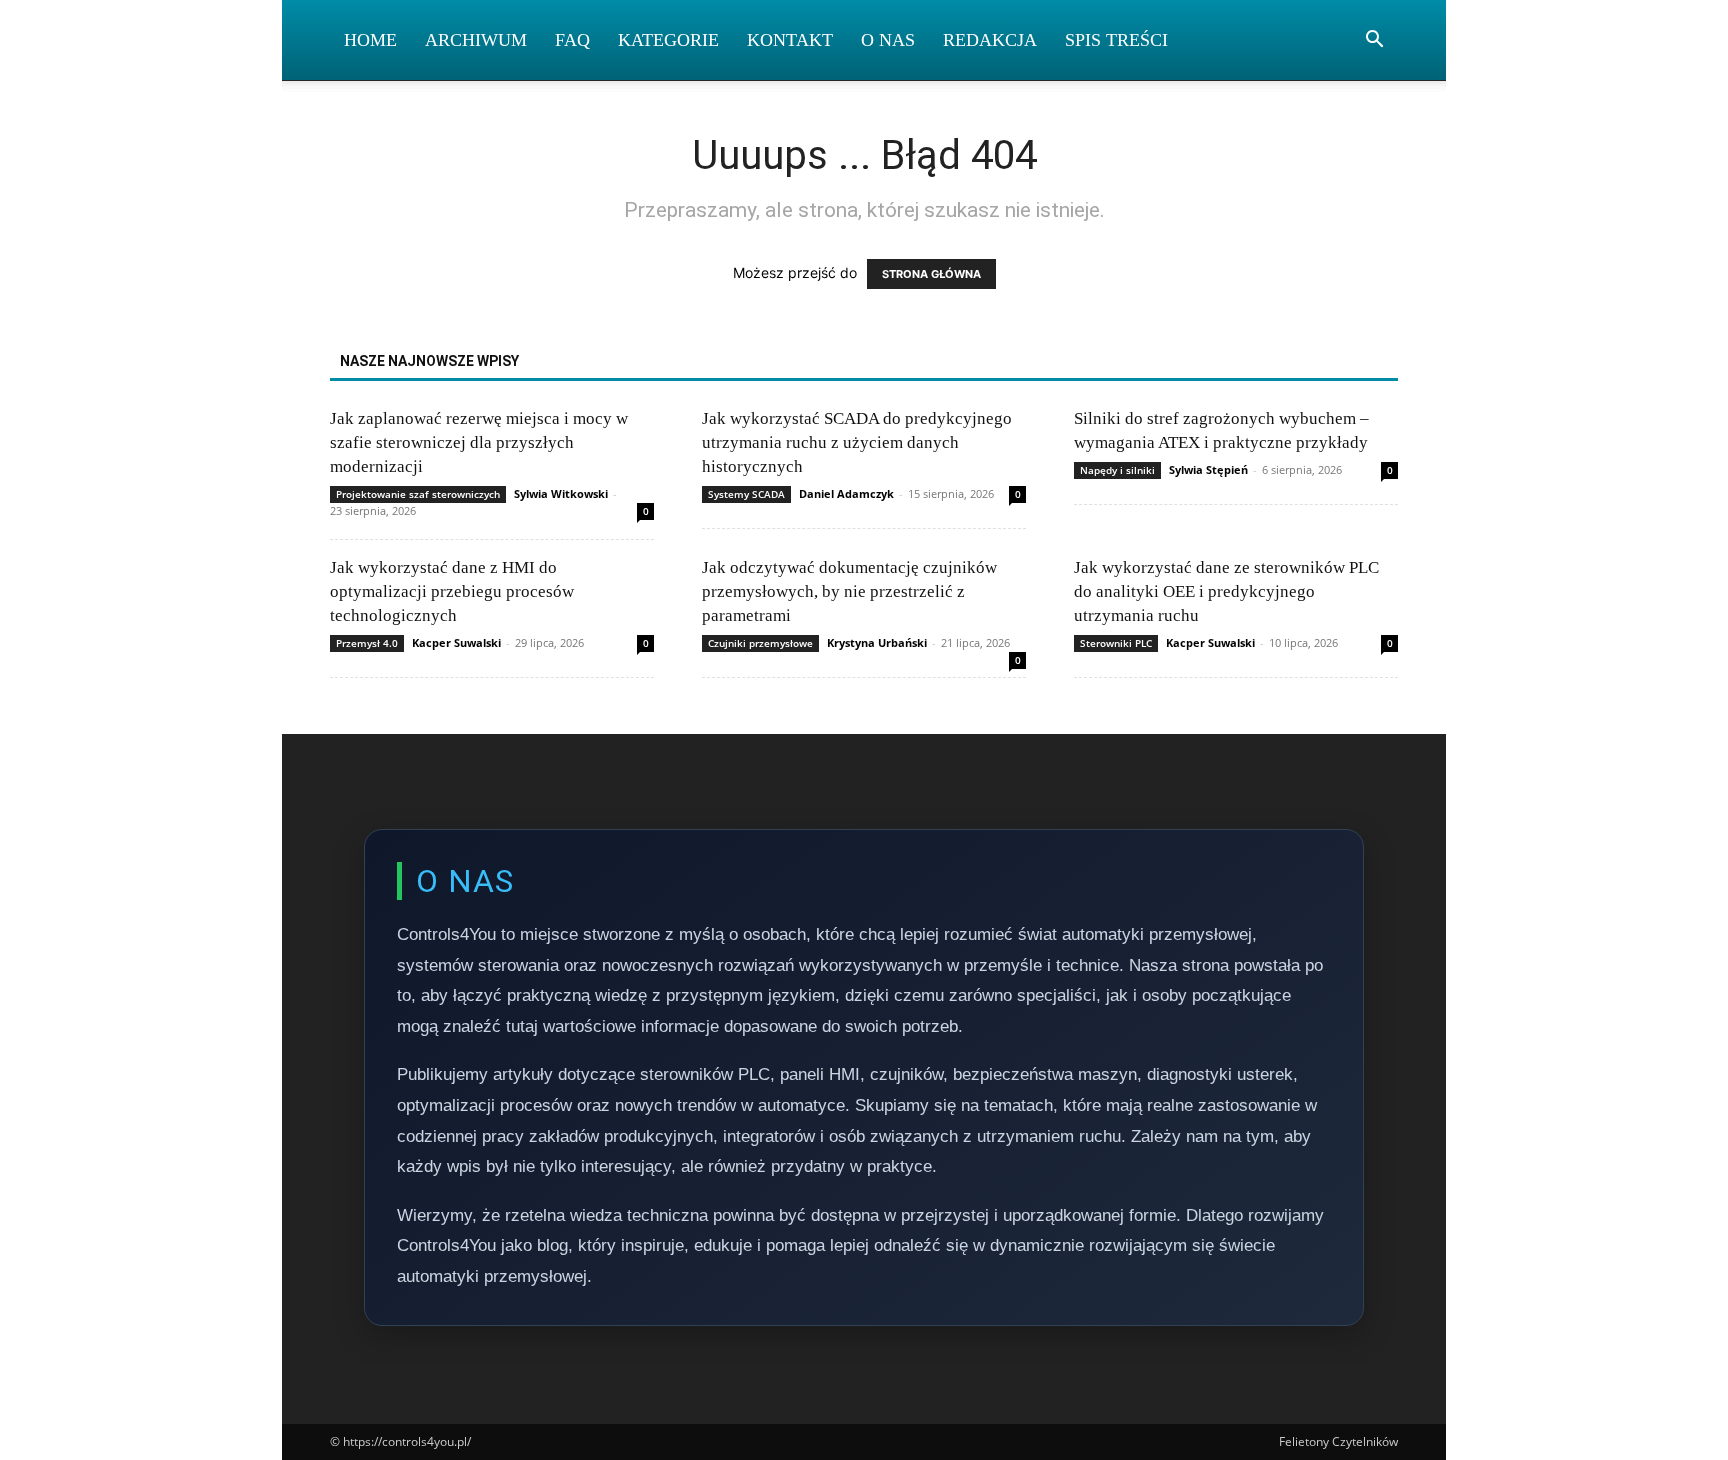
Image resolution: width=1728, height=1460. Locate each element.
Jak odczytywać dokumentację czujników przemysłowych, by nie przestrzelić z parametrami (849, 591)
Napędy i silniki (1117, 470)
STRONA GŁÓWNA (931, 274)
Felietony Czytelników (1338, 1441)
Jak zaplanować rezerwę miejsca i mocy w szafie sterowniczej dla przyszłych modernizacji (479, 442)
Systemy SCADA (746, 494)
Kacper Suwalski (456, 642)
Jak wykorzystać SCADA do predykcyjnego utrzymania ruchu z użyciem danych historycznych (857, 442)
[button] (1374, 41)
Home (370, 40)
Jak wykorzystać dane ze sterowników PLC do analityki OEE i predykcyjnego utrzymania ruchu (1226, 591)
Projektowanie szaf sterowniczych (418, 494)
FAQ (572, 40)
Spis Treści (1116, 40)
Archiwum (476, 40)
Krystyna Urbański (877, 642)
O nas (888, 40)
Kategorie (668, 40)
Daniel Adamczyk (846, 493)
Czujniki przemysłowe (760, 643)
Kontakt (790, 40)
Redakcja (990, 40)
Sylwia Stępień (1208, 469)
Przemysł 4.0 (367, 643)
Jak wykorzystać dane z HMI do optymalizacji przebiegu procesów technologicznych (452, 591)
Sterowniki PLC (1116, 643)
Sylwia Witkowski (561, 493)
